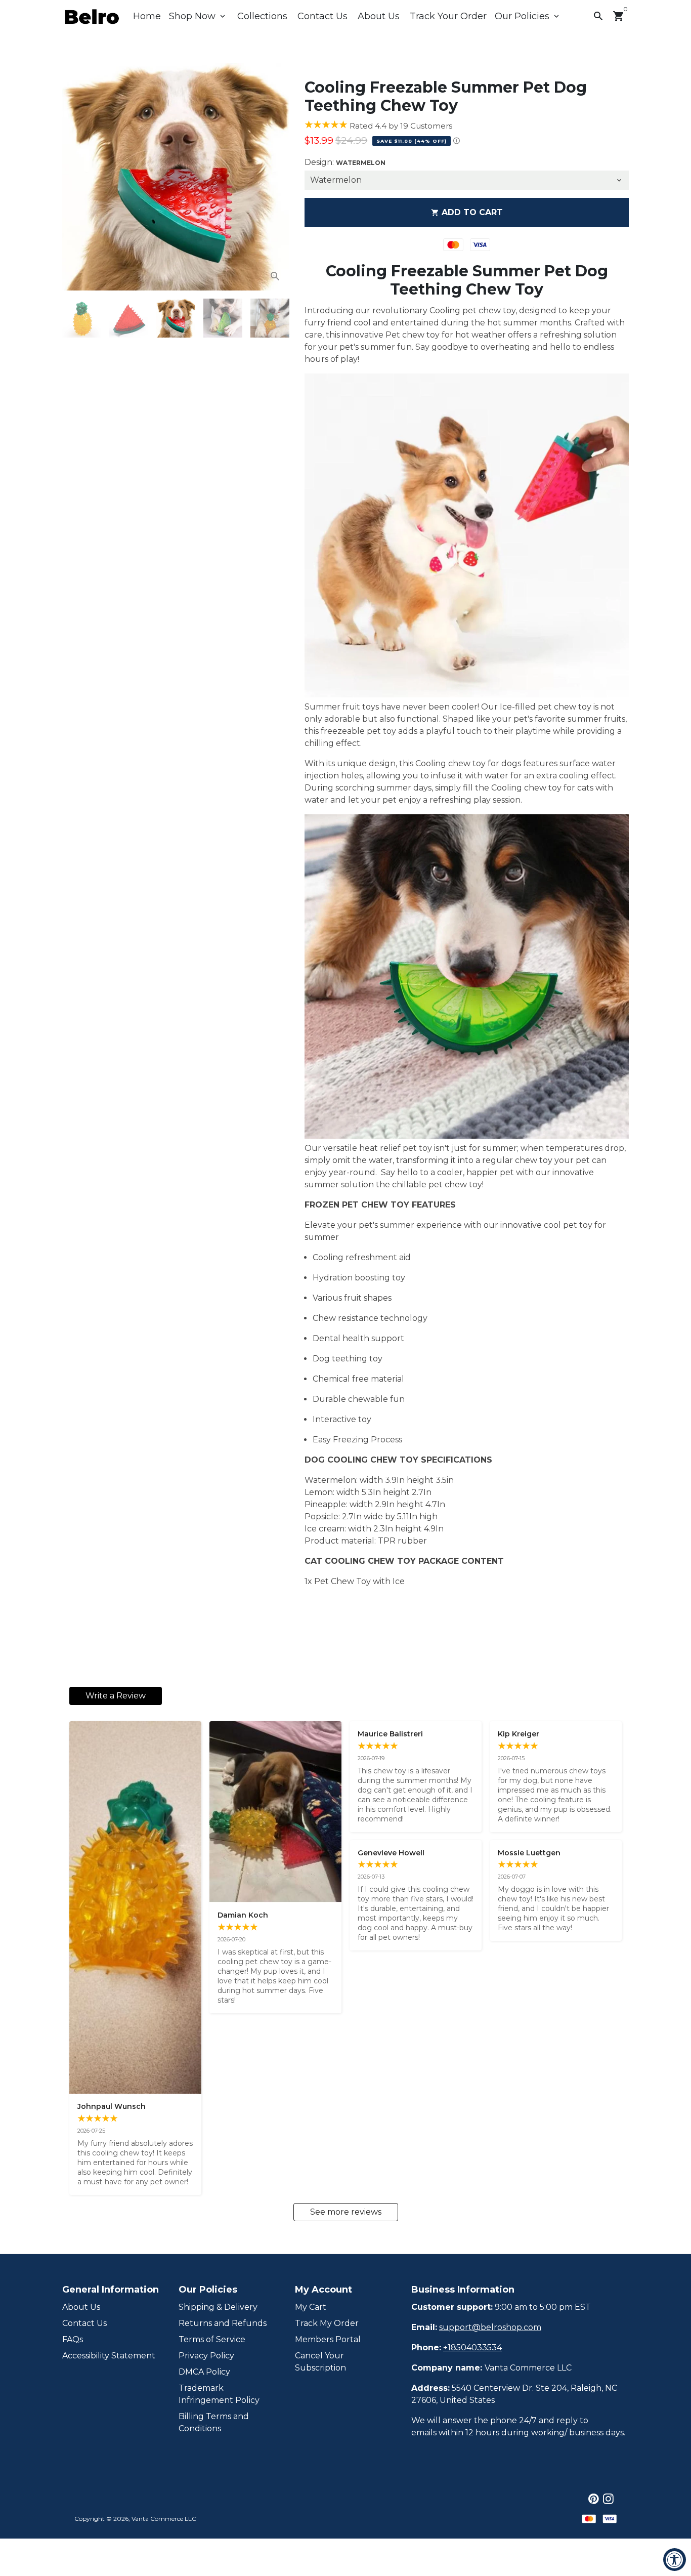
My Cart (311, 2307)
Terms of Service (212, 2339)
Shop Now (198, 16)
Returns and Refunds (223, 2323)
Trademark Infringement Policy (219, 2394)
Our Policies (528, 16)
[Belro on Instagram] (608, 2499)
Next (276, 177)
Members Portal (328, 2339)
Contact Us (322, 16)
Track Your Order (448, 16)
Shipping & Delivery (218, 2307)
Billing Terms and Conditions (214, 2422)
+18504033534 (472, 2348)
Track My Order (327, 2323)
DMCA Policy (204, 2372)
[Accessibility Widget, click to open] (675, 2560)
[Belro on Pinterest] (594, 2499)
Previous (76, 177)
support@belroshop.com (490, 2327)
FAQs (73, 2339)
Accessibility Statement (109, 2356)
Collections (262, 16)
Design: (345, 162)
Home (147, 16)
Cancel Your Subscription (320, 2362)
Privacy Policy (206, 2356)
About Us (379, 16)
